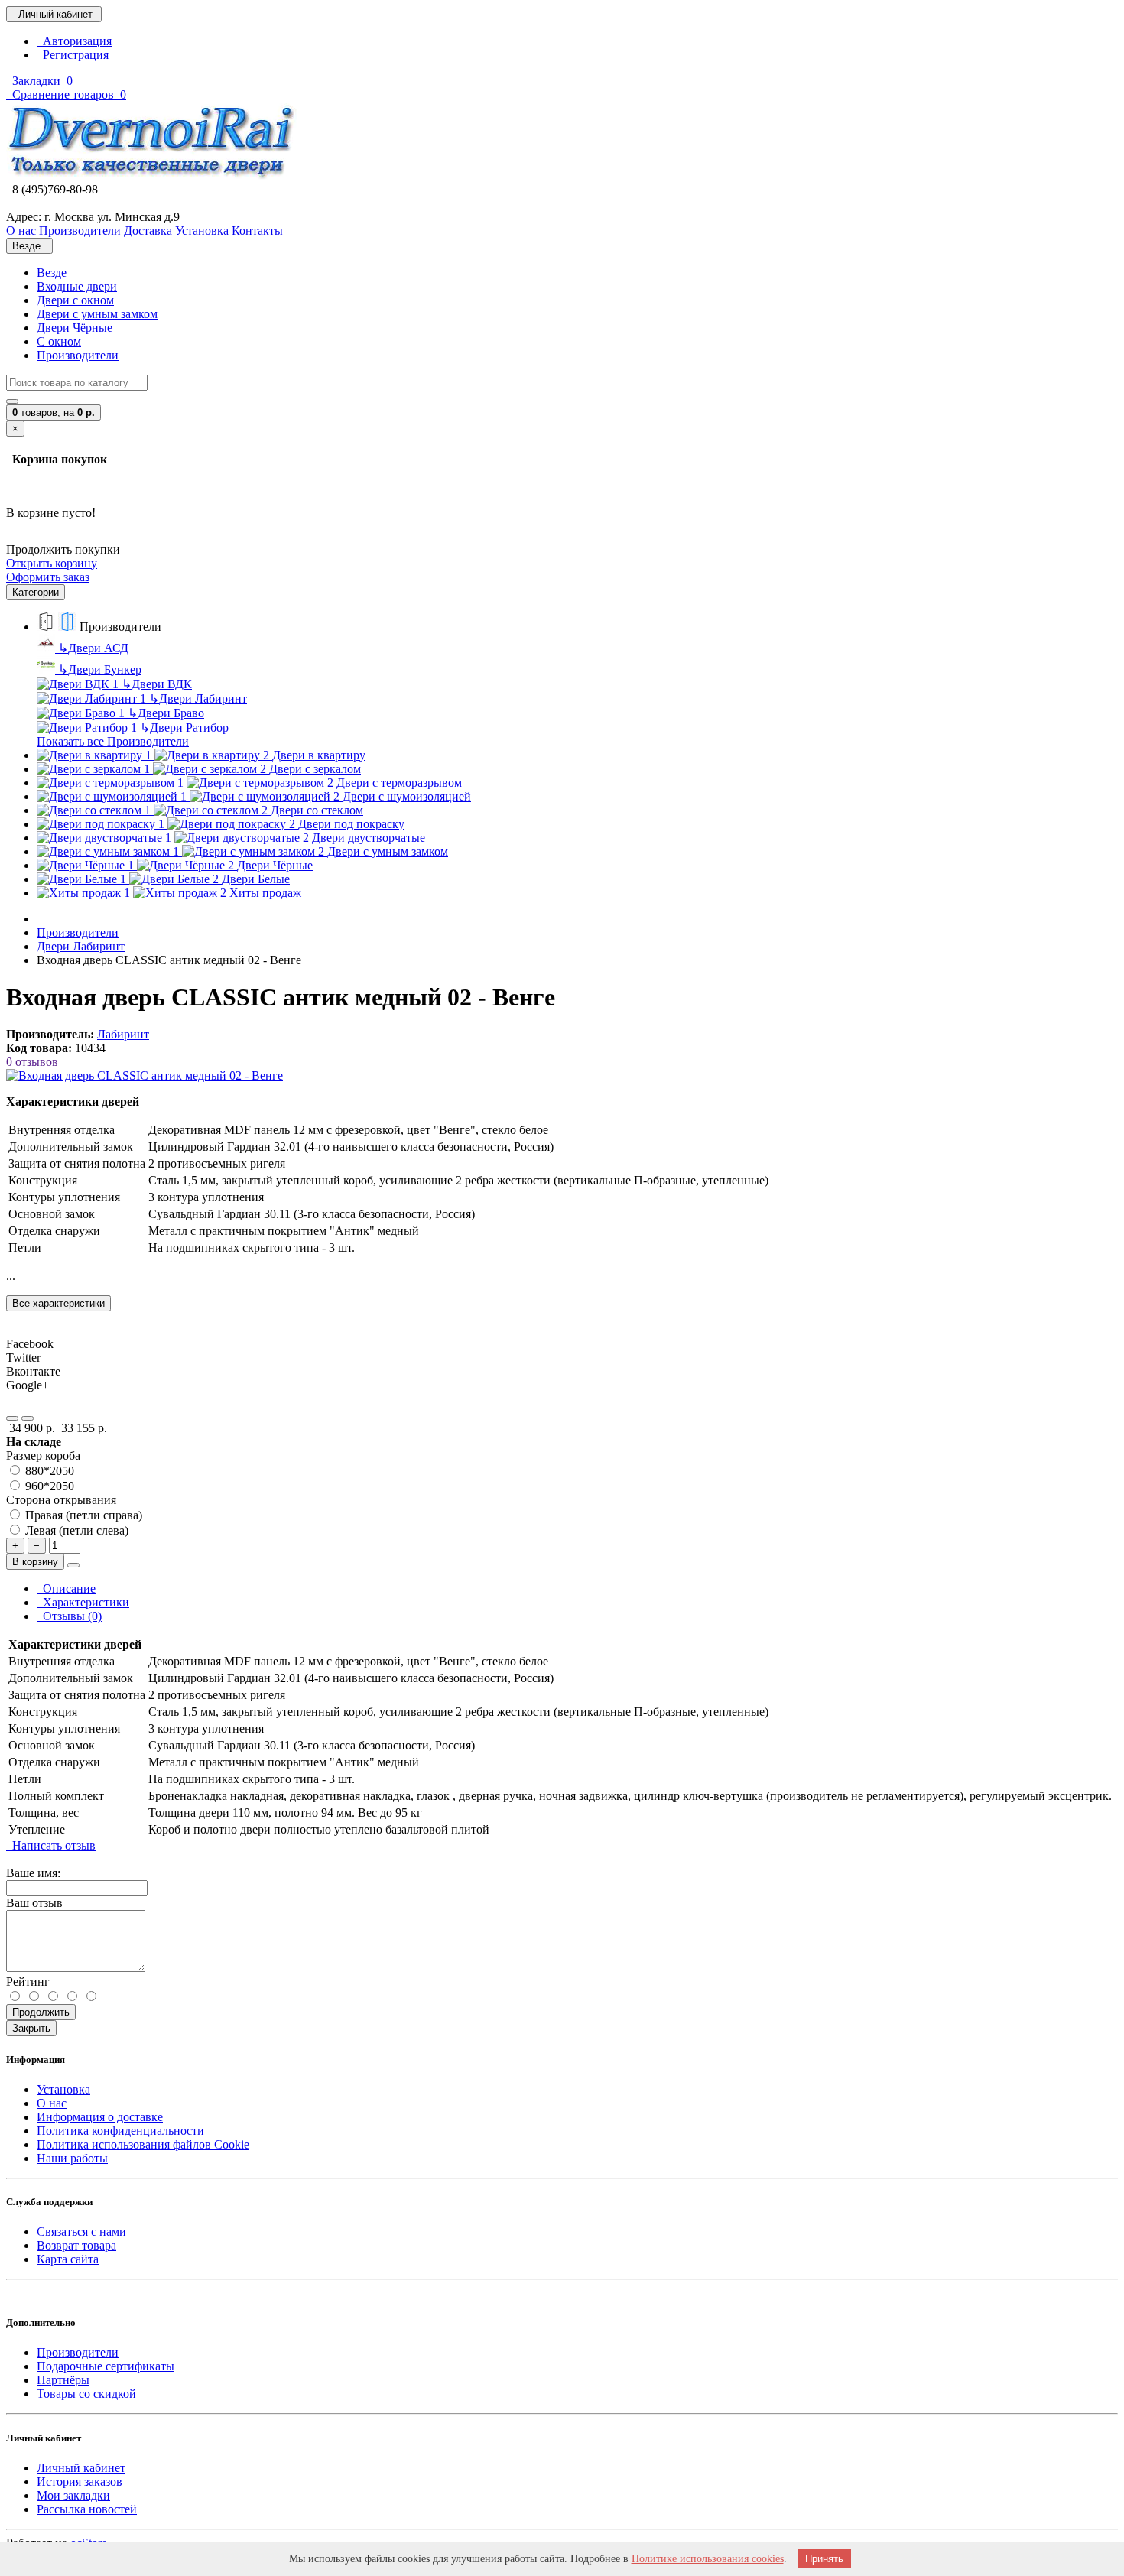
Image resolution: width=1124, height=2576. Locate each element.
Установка (63, 2089)
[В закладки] (12, 1418)
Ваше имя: (33, 1873)
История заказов (80, 2482)
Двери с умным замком (97, 314)
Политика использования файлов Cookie (143, 2144)
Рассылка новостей (87, 2509)
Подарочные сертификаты (106, 2366)
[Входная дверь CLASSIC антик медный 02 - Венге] (145, 1075)
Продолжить (41, 2012)
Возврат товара (76, 2245)
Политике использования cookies (708, 2559)
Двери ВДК (157, 684)
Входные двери (77, 286)
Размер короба (43, 1455)
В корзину (35, 1562)
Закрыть (31, 2028)
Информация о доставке (100, 2117)
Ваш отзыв (34, 1903)
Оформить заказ (48, 577)
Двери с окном (75, 300)
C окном (59, 341)
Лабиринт (123, 1034)
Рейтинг (28, 1982)
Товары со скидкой (86, 2394)
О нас (52, 2103)
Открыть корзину (52, 563)
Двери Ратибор (184, 728)
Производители (78, 355)
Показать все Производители (113, 741)
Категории (36, 592)
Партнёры (63, 2380)
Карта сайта (68, 2259)
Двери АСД (93, 648)
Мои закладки (73, 2495)
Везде (52, 273)
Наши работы (72, 2158)
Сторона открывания (61, 1500)
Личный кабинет (81, 2468)
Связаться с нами (81, 2232)
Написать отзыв (51, 1845)
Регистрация (73, 55)
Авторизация (74, 41)
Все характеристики (58, 1303)
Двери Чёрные (75, 328)
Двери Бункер (100, 669)
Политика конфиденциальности (120, 2131)
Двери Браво (166, 713)
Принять (824, 2559)
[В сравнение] (28, 1418)
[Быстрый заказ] (73, 1565)
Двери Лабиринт (198, 698)
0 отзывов (32, 1062)
